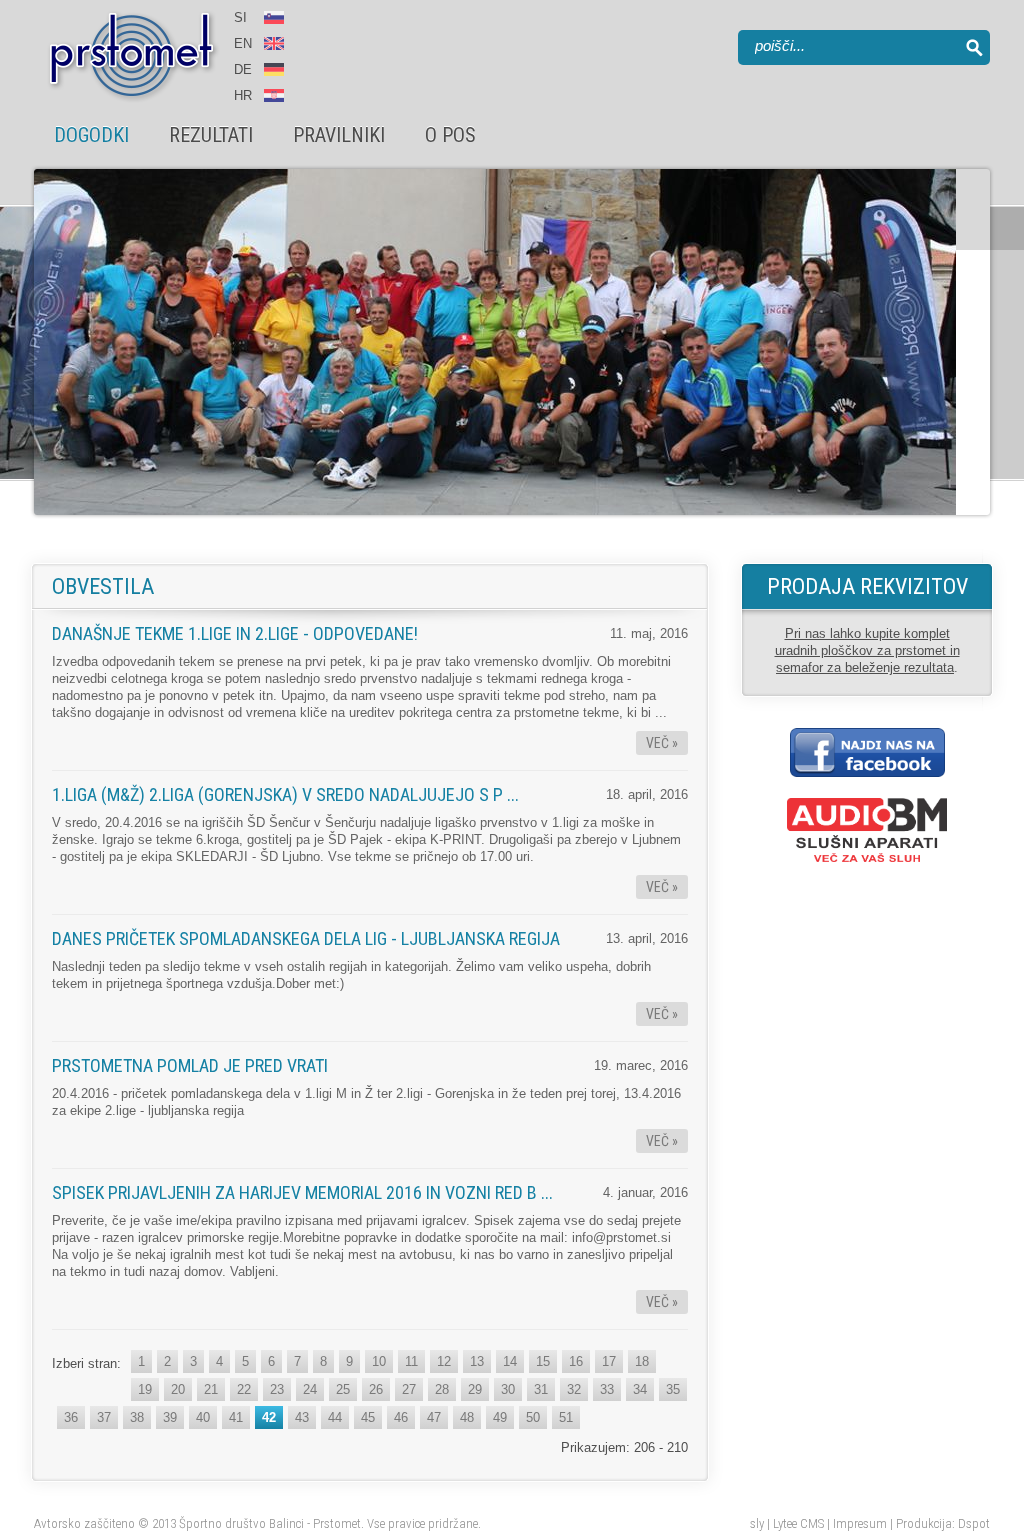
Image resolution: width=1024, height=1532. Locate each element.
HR (243, 95)
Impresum (860, 1523)
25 (343, 1389)
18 (642, 1361)
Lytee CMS (798, 1523)
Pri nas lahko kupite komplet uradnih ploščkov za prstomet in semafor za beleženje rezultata (867, 650)
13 (477, 1361)
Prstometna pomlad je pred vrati (190, 1065)
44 (335, 1417)
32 (574, 1389)
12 (444, 1361)
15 (543, 1361)
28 (442, 1389)
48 (467, 1417)
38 (137, 1417)
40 (203, 1417)
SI (240, 17)
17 (609, 1361)
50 (533, 1417)
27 (409, 1389)
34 (640, 1389)
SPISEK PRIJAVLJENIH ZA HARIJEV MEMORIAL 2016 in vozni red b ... (302, 1192)
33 (607, 1389)
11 (411, 1361)
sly (757, 1523)
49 (500, 1417)
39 (170, 1417)
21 (211, 1389)
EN (245, 43)
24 (310, 1389)
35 (673, 1389)
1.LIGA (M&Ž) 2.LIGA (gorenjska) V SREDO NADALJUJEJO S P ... (285, 794)
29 (475, 1389)
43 (302, 1417)
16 (576, 1361)
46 (401, 1417)
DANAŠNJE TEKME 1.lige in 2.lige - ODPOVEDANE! (235, 633)
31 (541, 1389)
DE (243, 69)
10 (379, 1361)
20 (178, 1389)
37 (104, 1417)
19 (145, 1389)
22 (244, 1389)
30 (508, 1389)
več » (662, 743)
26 (376, 1389)
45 (368, 1417)
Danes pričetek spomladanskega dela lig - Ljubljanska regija (306, 938)
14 (510, 1361)
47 (434, 1417)
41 (236, 1417)
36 (71, 1417)
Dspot (974, 1523)
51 (566, 1417)
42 (269, 1417)
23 (277, 1389)
